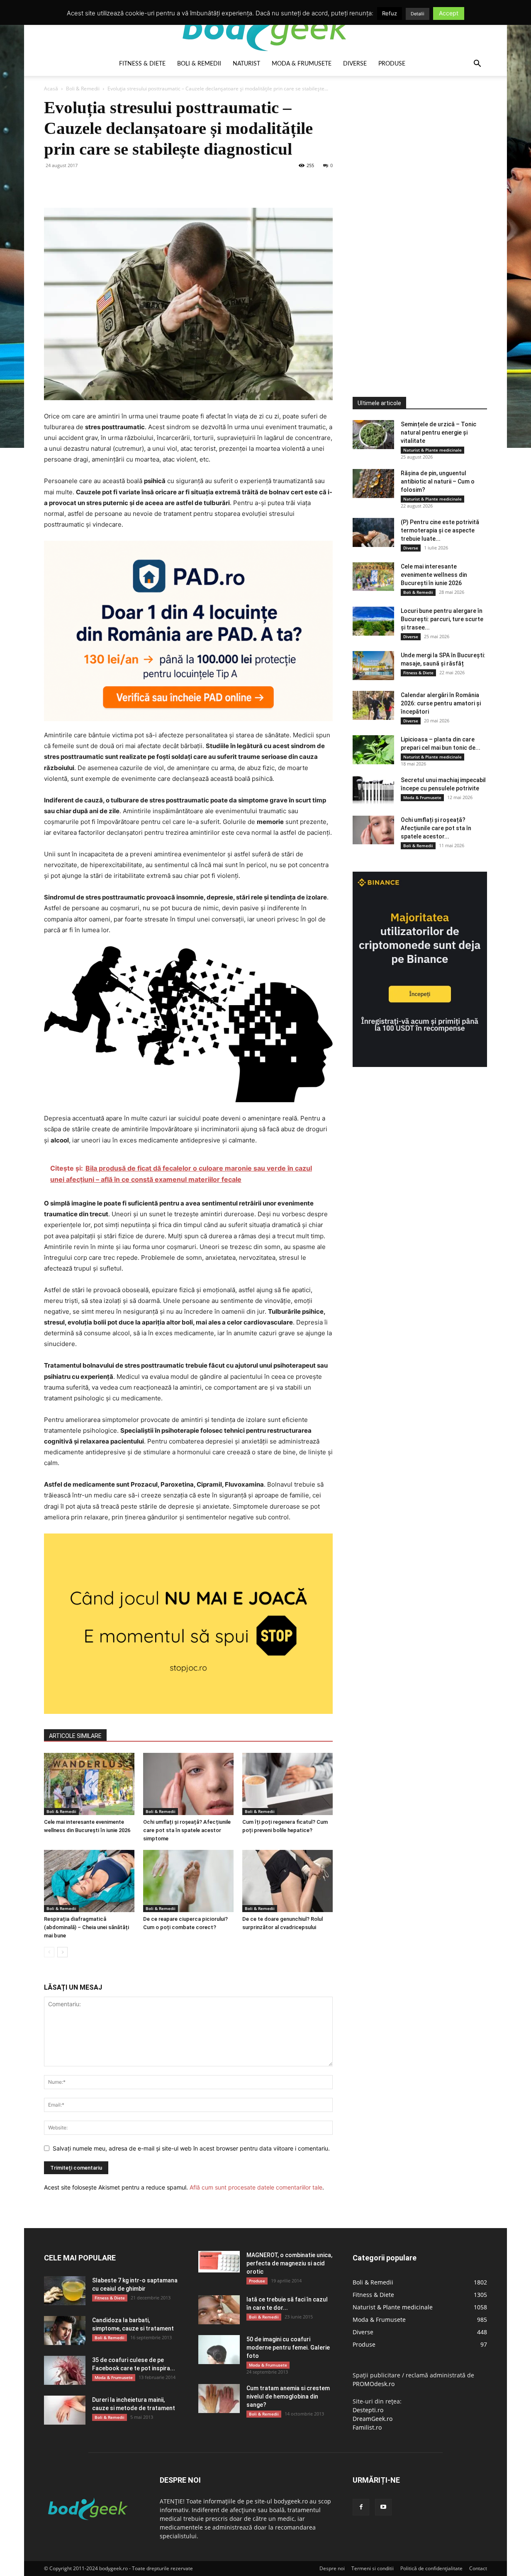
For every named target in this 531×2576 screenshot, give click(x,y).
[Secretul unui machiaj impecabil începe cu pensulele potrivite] (373, 790)
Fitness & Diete (142, 64)
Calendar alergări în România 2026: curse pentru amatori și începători (441, 703)
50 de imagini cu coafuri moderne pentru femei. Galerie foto (288, 2348)
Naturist (246, 64)
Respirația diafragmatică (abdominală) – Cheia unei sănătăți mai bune (86, 1927)
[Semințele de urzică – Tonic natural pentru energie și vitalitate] (373, 435)
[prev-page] (49, 1952)
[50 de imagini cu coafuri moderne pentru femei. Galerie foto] (219, 2350)
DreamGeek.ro (373, 2419)
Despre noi (332, 2568)
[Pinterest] (90, 184)
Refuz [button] (390, 13)
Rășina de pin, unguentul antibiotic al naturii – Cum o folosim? (438, 481)
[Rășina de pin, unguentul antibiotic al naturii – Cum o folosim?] (373, 484)
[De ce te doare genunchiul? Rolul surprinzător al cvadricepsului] (287, 1881)
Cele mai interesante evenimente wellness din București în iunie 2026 (434, 575)
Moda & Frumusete (302, 64)
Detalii (418, 14)
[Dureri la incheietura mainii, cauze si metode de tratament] (65, 2410)
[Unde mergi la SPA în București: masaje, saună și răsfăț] (373, 666)
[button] (477, 64)
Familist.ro (367, 2427)
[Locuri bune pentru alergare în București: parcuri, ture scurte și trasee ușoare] (373, 621)
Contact (478, 2568)
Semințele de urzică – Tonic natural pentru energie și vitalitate (438, 433)
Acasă (51, 89)
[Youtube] (383, 2507)
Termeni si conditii (373, 2568)
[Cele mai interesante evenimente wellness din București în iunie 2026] (89, 1784)
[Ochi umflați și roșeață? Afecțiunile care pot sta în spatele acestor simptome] (188, 1784)
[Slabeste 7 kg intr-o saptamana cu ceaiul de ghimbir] (65, 2291)
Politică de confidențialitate (431, 2568)
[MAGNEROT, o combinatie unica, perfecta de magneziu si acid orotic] (219, 2262)
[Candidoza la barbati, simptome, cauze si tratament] (65, 2331)
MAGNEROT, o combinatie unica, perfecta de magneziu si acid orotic (289, 2263)
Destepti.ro (368, 2410)
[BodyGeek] (265, 28)
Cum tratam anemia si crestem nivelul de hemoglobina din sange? (288, 2396)
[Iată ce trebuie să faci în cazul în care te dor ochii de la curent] (219, 2310)
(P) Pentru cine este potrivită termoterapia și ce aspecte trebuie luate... (440, 530)
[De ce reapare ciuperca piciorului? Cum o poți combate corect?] (188, 1881)
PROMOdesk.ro (374, 2384)
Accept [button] (449, 13)
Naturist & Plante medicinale (432, 450)
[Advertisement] (415, 221)
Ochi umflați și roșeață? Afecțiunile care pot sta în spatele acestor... (436, 828)
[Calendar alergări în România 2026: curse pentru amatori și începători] (373, 705)
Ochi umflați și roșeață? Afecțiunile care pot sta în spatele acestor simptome (187, 1830)
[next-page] (62, 1952)
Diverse (355, 64)
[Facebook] (52, 184)
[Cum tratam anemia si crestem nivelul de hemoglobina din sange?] (219, 2399)
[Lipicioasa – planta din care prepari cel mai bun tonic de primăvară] (373, 750)
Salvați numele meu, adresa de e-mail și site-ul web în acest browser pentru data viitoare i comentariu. (191, 2148)
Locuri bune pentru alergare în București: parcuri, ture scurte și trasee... (442, 619)
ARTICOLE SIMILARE (75, 1736)
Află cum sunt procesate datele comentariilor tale (256, 2187)
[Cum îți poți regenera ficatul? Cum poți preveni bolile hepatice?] (287, 1784)
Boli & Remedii (199, 64)
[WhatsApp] (110, 184)
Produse (392, 64)
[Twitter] (71, 184)
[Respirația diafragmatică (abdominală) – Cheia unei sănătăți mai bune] (89, 1881)
